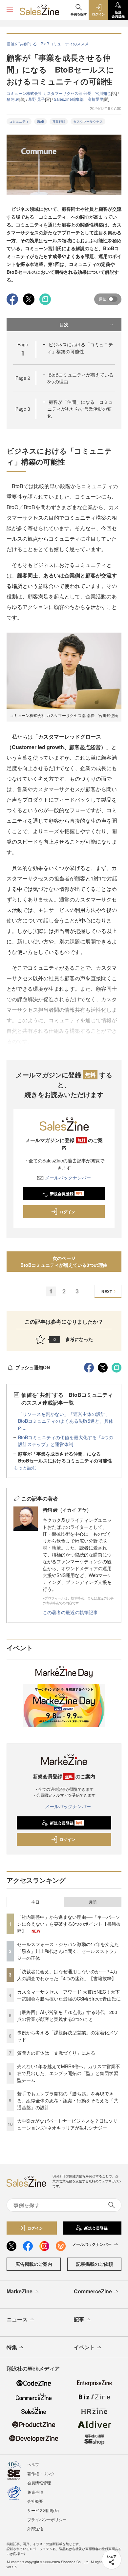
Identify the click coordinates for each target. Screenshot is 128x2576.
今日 (35, 1902)
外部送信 (35, 2529)
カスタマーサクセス (88, 121)
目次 (64, 324)
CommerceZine (93, 2291)
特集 (12, 2347)
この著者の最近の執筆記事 (70, 1612)
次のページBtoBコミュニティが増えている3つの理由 (64, 1261)
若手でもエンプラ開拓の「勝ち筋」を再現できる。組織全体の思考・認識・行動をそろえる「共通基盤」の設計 (68, 2100)
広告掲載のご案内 (34, 2264)
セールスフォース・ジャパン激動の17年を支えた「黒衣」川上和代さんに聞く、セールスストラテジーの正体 (68, 1951)
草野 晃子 (37, 99)
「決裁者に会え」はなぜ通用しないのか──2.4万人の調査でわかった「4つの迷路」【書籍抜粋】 (67, 1975)
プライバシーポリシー (47, 2519)
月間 (93, 1902)
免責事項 (35, 2492)
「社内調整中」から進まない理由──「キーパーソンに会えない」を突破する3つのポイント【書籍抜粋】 (69, 1924)
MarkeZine (20, 2291)
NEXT (107, 1291)
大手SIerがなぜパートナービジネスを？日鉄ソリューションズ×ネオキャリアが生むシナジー (67, 2124)
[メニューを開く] (10, 10)
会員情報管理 (39, 2483)
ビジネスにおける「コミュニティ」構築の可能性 (80, 348)
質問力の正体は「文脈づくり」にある (56, 2053)
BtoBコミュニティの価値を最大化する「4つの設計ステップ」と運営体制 (66, 1441)
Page (23, 378)
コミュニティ (19, 121)
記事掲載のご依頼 (95, 2264)
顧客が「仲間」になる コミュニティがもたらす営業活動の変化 (80, 409)
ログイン (67, 1212)
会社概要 (35, 2501)
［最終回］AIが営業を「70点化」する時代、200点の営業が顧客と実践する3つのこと (67, 2015)
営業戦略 (59, 121)
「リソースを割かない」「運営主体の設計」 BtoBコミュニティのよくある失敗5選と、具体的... (66, 1421)
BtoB (41, 121)
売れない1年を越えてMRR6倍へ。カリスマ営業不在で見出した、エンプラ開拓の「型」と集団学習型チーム (69, 2073)
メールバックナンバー (68, 1178)
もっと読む (25, 1467)
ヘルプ (33, 2464)
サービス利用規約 (43, 2510)
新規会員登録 (66, 1194)
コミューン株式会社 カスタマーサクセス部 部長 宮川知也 (59, 93)
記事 (79, 2319)
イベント (84, 2347)
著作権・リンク (41, 2473)
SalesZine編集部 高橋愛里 (79, 99)
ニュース (17, 2319)
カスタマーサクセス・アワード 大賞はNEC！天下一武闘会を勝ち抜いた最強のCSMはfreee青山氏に (69, 1995)
